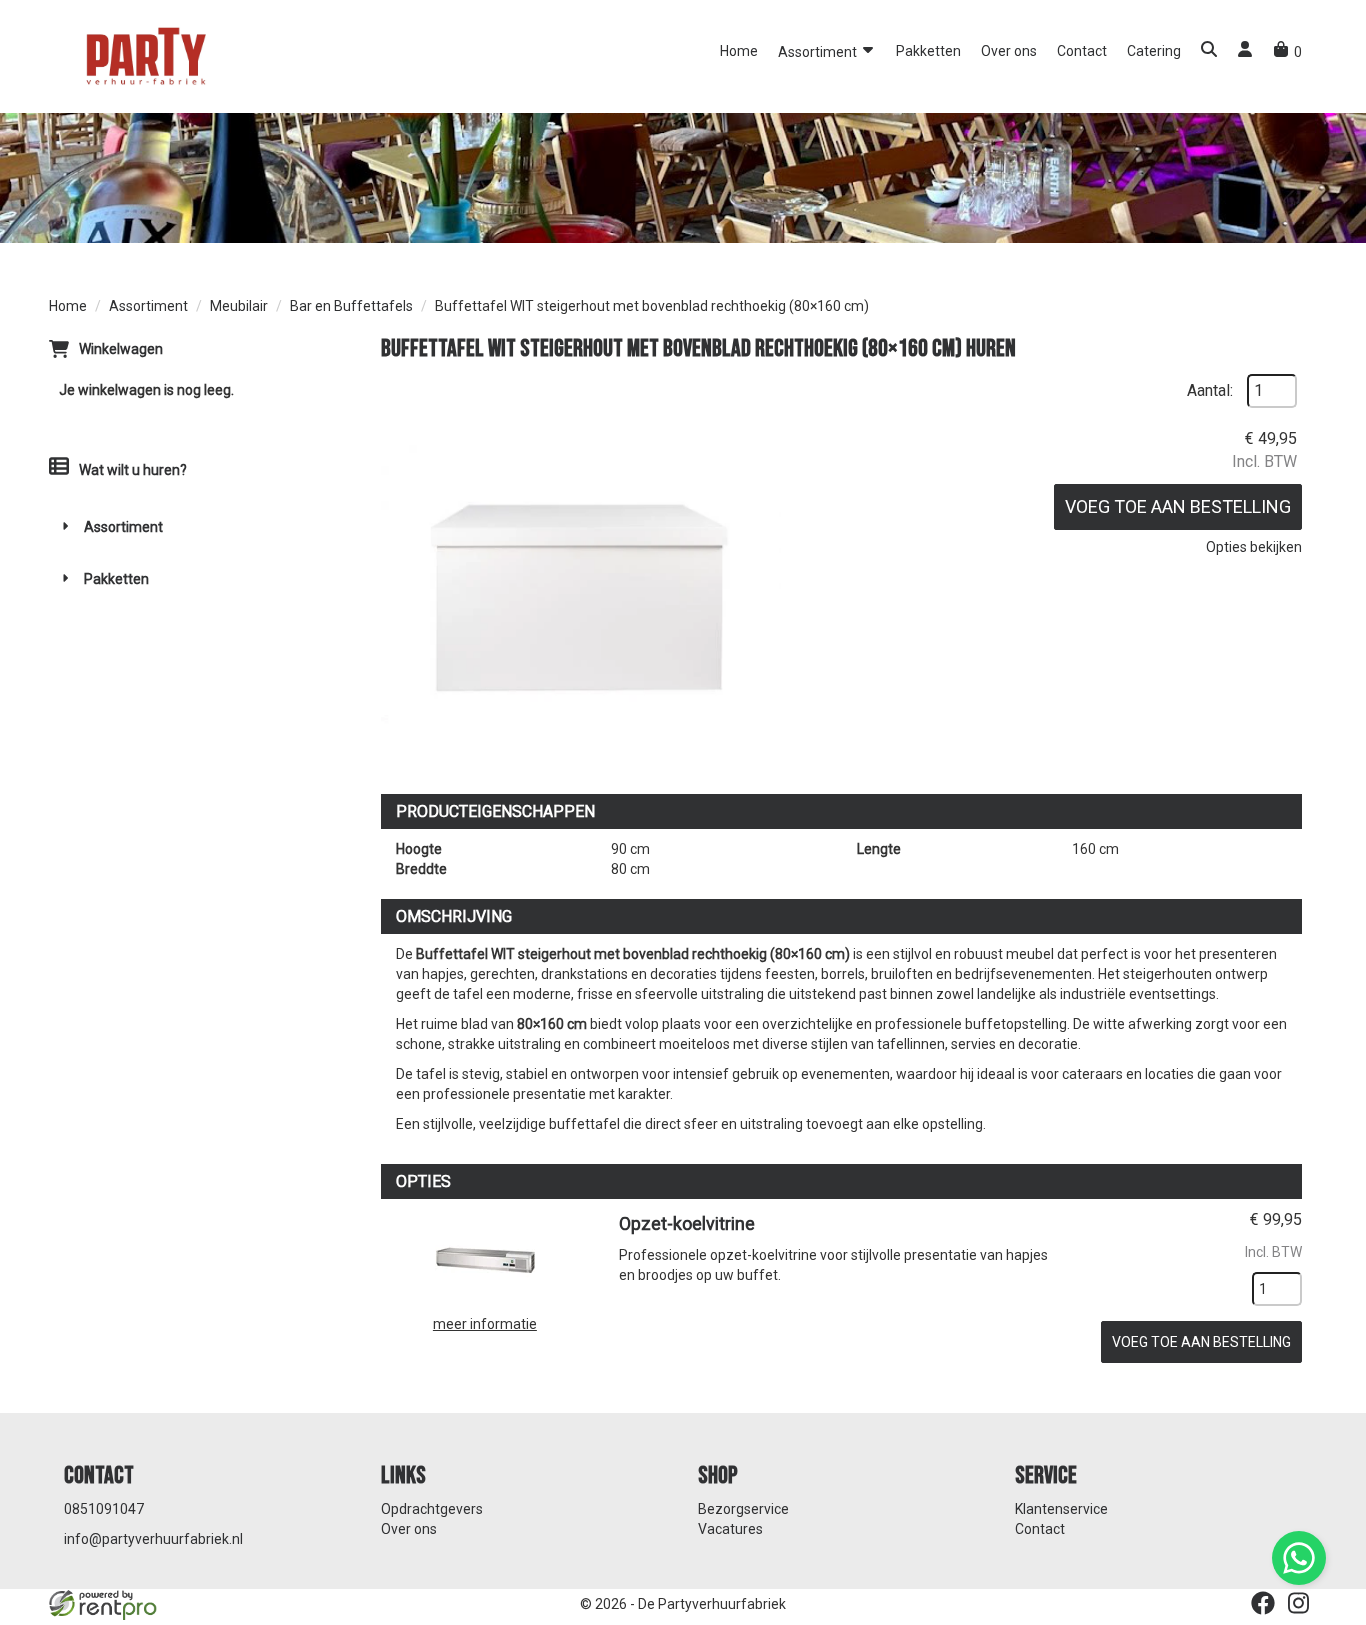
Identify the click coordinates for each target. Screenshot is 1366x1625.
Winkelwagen (121, 349)
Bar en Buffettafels (351, 306)
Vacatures (730, 1529)
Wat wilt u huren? (133, 470)
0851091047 (104, 1509)
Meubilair (239, 306)
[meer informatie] (485, 1258)
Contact (1082, 51)
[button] (1209, 51)
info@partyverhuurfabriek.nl (153, 1539)
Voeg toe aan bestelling (1178, 506)
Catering (1154, 51)
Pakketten (928, 51)
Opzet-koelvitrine (687, 1223)
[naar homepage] (144, 55)
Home (739, 51)
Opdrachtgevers (432, 1509)
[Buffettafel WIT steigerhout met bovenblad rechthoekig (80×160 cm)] (581, 574)
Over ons (1009, 51)
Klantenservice (1061, 1509)
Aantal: (1210, 390)
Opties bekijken (1254, 547)
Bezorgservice (743, 1509)
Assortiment (819, 52)
